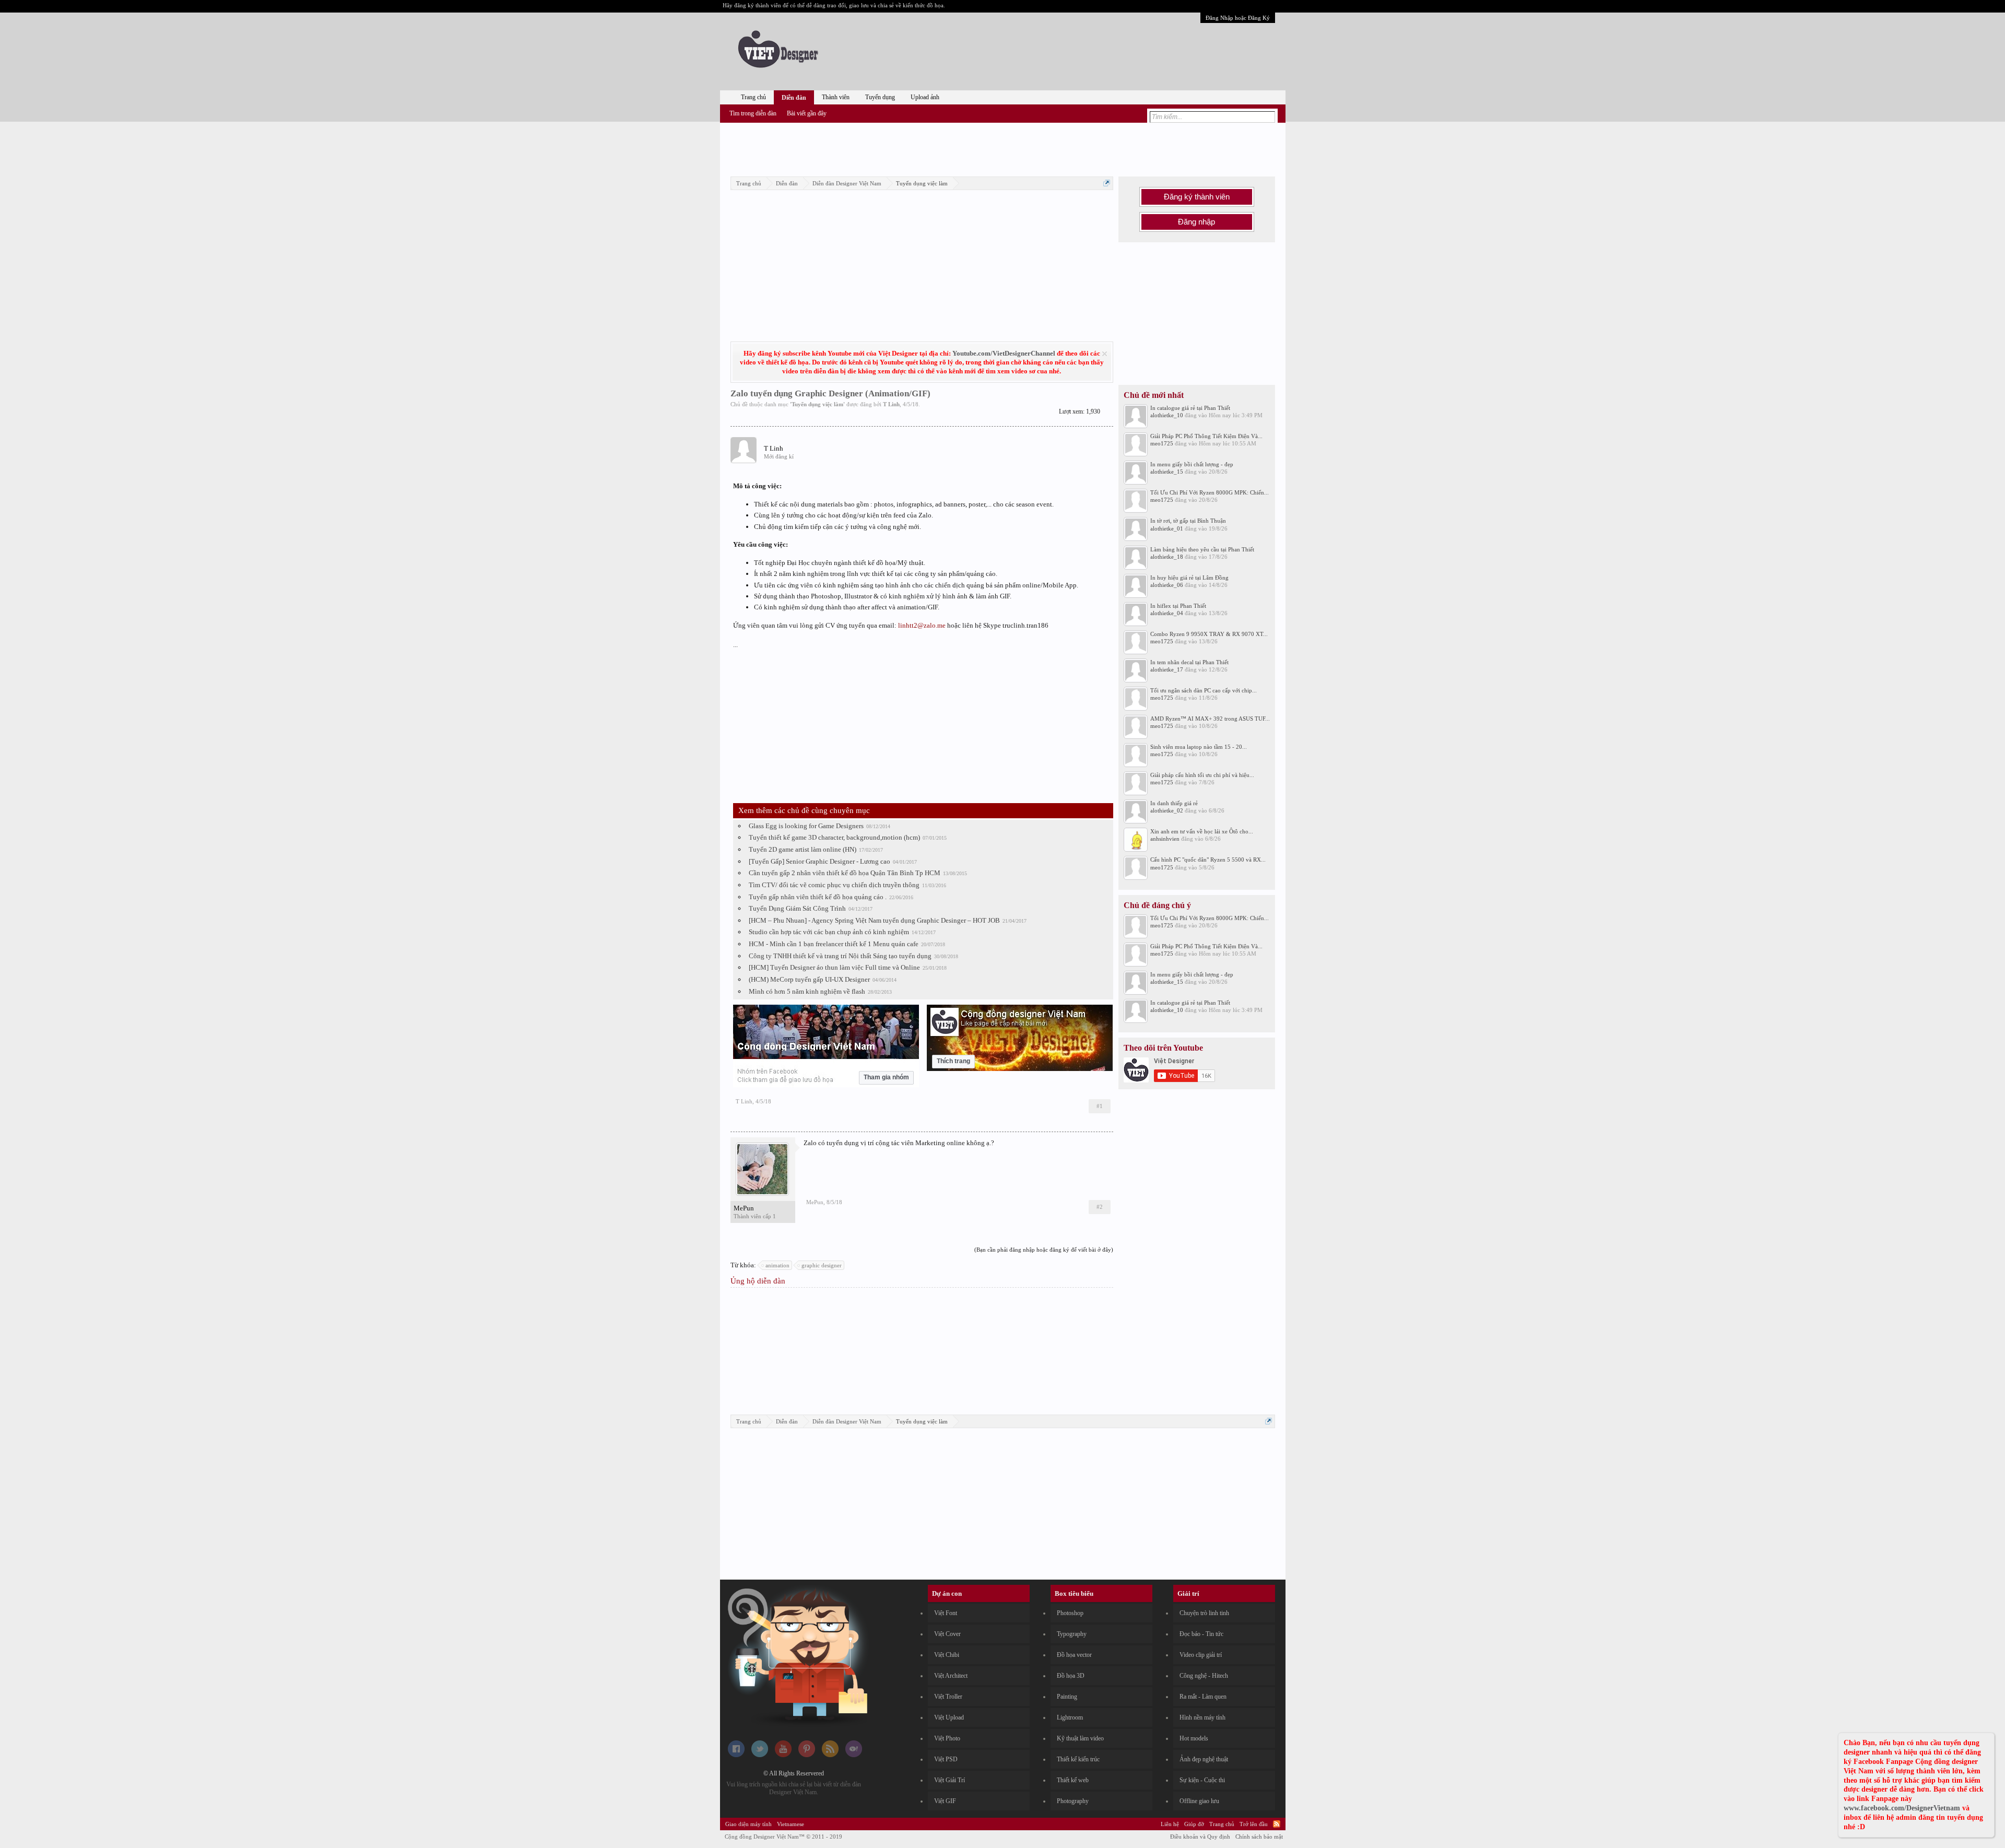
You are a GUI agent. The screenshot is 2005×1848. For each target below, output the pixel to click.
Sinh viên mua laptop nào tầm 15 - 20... (1199, 747)
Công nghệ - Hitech (1204, 1676)
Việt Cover (947, 1634)
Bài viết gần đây (807, 113)
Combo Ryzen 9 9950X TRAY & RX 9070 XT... (1209, 634)
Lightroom (1070, 1717)
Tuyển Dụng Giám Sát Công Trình (797, 908)
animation (777, 1265)
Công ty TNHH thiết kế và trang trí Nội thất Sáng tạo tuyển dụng (840, 956)
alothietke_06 (1167, 585)
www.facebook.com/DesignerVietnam (1902, 1808)
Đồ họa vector (1074, 1655)
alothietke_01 (1167, 528)
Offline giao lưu (1199, 1801)
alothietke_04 (1167, 613)
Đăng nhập (1196, 222)
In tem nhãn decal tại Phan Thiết (1189, 662)
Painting (1067, 1697)
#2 (1100, 1207)
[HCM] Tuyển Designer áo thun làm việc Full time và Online (834, 967)
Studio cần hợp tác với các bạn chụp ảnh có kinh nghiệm (829, 932)
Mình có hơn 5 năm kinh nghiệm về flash (807, 991)
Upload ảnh (925, 97)
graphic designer (822, 1265)
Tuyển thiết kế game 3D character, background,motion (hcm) (834, 837)
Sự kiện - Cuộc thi (1202, 1780)
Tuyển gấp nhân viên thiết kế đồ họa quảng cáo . (818, 897)
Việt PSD (946, 1759)
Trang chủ (753, 97)
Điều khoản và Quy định (1200, 1837)
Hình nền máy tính (1202, 1717)
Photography (1073, 1801)
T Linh (891, 404)
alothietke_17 (1167, 669)
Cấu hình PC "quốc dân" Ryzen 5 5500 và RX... (1208, 860)
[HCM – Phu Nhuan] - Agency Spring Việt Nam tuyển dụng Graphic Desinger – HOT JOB (874, 920)
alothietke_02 (1167, 810)
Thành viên (836, 97)
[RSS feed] (830, 1755)
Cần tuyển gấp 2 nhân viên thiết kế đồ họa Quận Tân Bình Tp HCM (845, 873)
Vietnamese (791, 1824)
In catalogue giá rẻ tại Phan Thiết (1190, 408)
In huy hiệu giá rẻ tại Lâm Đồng (1189, 578)
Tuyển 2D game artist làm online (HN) (803, 849)
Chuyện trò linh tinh (1204, 1613)
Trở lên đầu (1254, 1824)
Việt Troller (948, 1697)
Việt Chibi (947, 1655)
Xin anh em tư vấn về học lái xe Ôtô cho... (1202, 831)
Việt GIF (945, 1801)
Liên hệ (1170, 1824)
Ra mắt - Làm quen (1203, 1697)
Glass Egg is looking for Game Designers (806, 826)
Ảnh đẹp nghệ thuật (1204, 1759)
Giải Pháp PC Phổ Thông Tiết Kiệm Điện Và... (1206, 436)
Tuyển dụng (880, 97)
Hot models (1194, 1738)
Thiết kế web (1073, 1780)
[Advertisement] (1002, 148)
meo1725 (1162, 443)
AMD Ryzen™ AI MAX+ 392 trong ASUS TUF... (1210, 719)
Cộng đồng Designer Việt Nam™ (783, 1837)
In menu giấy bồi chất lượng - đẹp (1192, 464)
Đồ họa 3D (1071, 1676)
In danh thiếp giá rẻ (1174, 803)
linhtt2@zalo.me (922, 625)
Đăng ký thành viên (1197, 197)
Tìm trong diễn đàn (753, 113)
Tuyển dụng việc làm (817, 404)
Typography (1072, 1634)
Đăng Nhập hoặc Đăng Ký (1238, 18)
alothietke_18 (1167, 557)
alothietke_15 (1167, 472)
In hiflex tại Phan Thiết (1178, 606)
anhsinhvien (1165, 839)
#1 (1100, 1106)
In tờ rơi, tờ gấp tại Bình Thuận (1188, 521)
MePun (744, 1208)
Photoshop (1070, 1613)
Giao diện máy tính (748, 1824)
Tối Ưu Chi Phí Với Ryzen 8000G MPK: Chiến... (1210, 492)
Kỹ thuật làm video (1080, 1738)
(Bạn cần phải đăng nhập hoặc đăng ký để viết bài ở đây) (1044, 1250)
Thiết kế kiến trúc (1078, 1759)
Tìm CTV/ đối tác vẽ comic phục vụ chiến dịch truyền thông (834, 885)
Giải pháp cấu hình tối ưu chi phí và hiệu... (1202, 775)
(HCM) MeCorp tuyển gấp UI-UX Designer (809, 979)
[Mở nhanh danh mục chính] (1107, 183)
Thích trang (953, 1061)
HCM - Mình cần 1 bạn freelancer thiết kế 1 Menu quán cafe (834, 944)
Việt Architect (951, 1676)
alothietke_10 (1167, 415)
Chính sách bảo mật (1259, 1837)
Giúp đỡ (1194, 1824)
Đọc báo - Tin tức (1201, 1634)
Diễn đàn (794, 98)
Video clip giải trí (1201, 1655)
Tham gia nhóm (886, 1077)
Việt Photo (947, 1738)
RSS (1277, 1824)
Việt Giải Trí (950, 1780)
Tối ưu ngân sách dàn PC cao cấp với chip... (1204, 690)
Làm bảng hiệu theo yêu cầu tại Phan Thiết (1202, 549)
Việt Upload (949, 1717)
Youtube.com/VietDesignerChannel (1004, 353)
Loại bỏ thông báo (1105, 354)
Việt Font (946, 1613)
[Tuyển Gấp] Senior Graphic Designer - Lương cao (819, 861)
